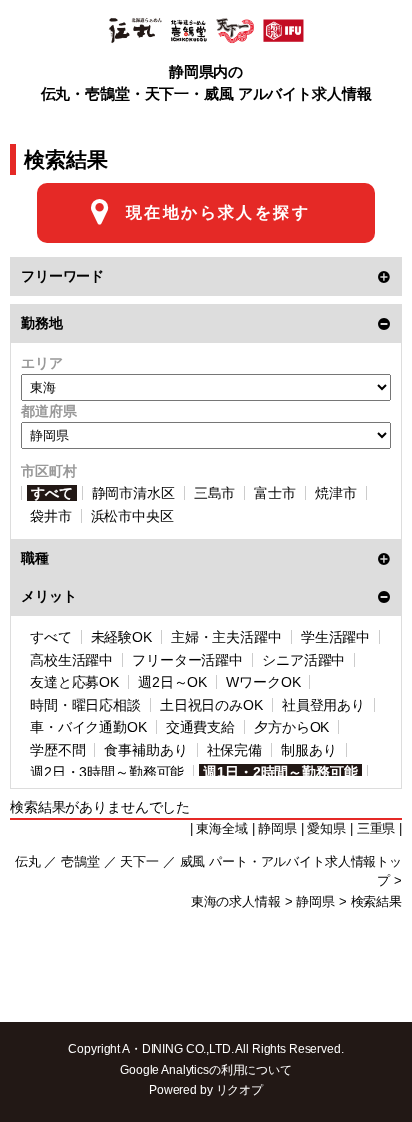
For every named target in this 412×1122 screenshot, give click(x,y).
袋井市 (51, 516)
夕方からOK (291, 727)
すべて (52, 493)
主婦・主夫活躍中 (226, 637)
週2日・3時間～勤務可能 (107, 772)
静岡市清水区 (133, 493)
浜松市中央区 (132, 516)
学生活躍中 (335, 637)
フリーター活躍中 (187, 660)
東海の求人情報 (236, 902)
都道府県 (48, 411)
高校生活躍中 (71, 660)
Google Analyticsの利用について (206, 1070)
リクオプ (239, 1090)
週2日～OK (172, 682)
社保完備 (234, 750)
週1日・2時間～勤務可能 (280, 772)
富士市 (275, 493)
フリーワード (62, 276)
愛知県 (326, 829)
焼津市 (336, 493)
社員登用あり (323, 705)
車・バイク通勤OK (88, 727)
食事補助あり (145, 750)
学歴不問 (57, 750)
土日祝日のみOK (211, 705)
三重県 (376, 829)
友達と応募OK (74, 682)
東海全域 (221, 829)
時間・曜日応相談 (85, 705)
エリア (42, 363)
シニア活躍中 (303, 660)
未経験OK (121, 637)
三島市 (215, 493)
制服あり (308, 750)
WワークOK (263, 682)
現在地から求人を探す (218, 212)
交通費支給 (200, 727)
